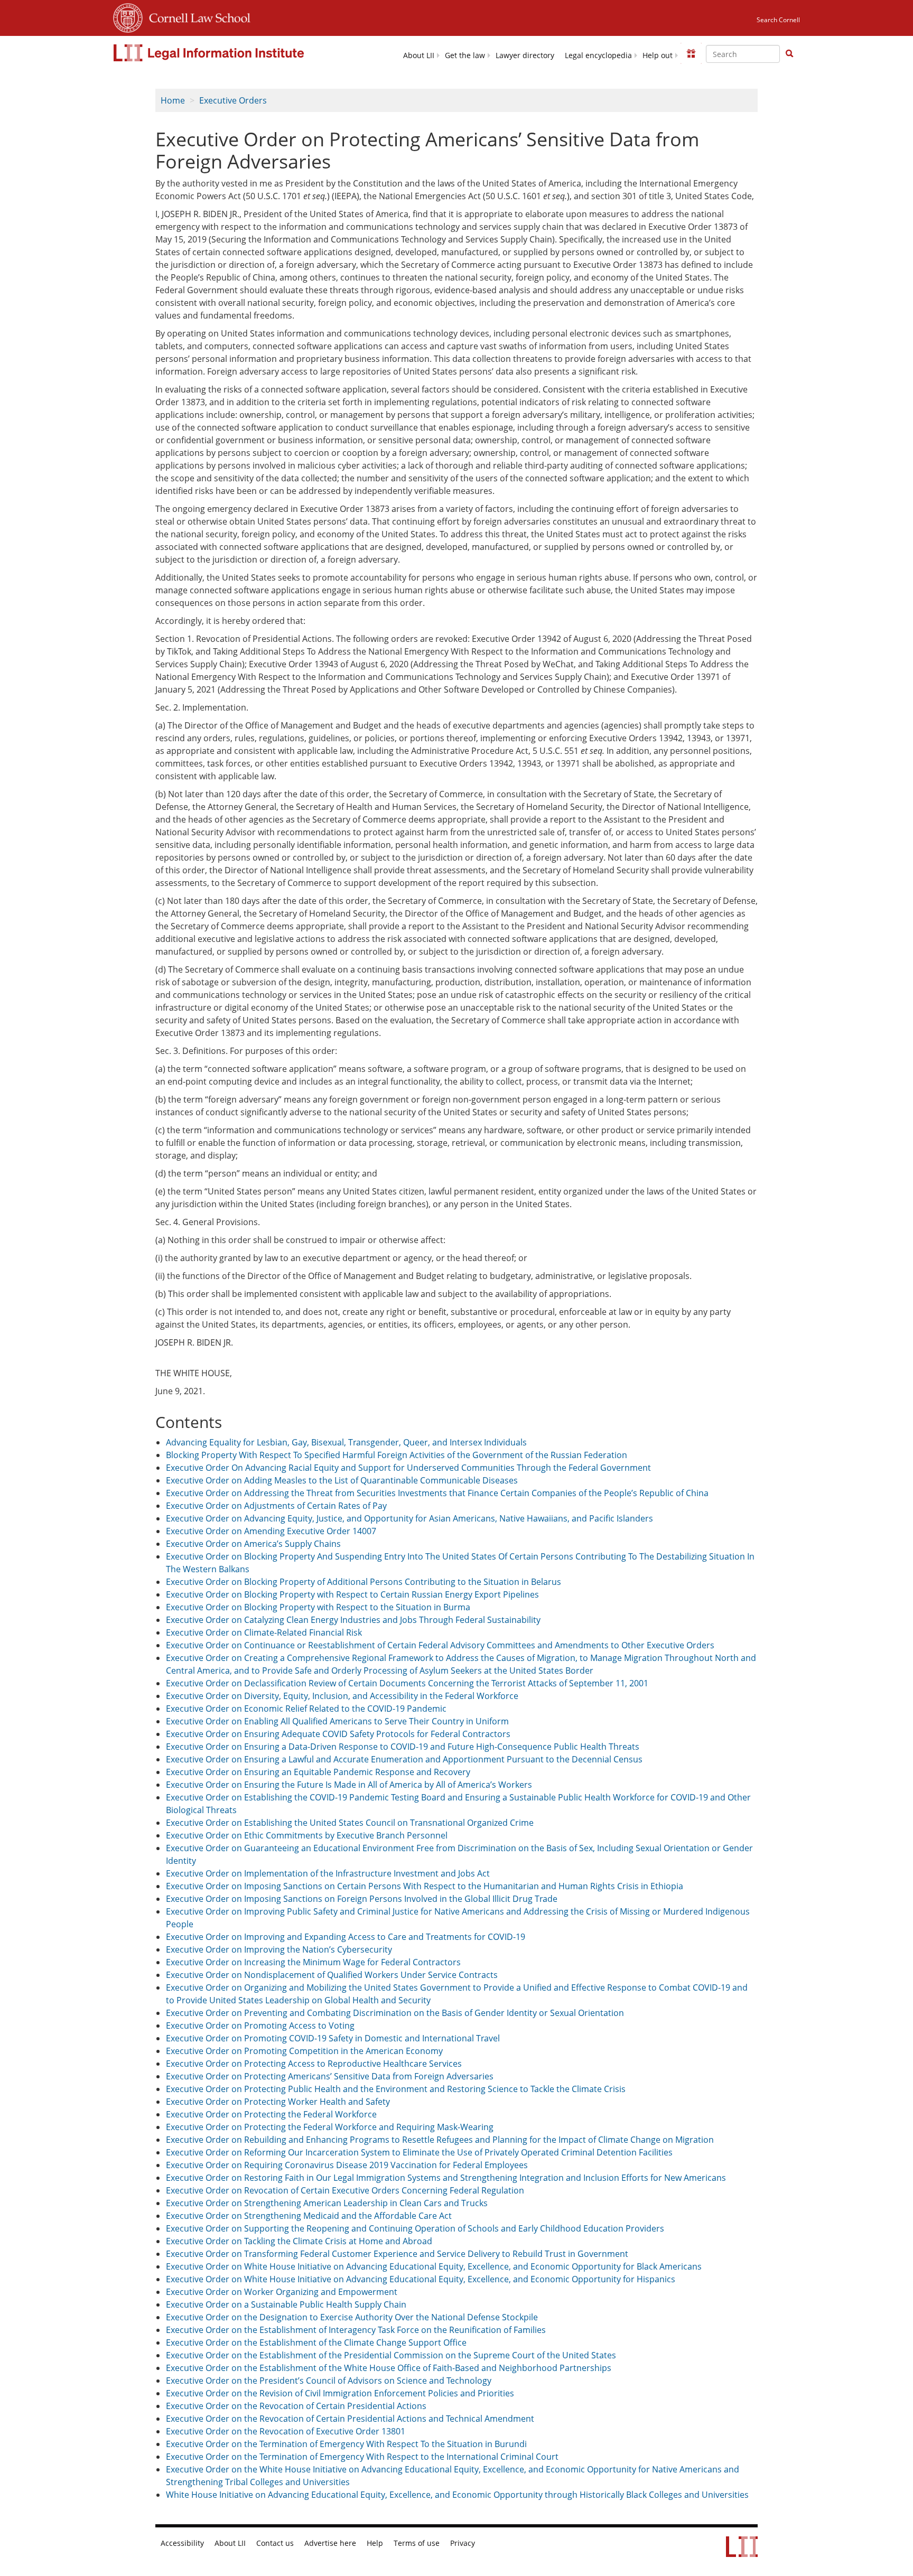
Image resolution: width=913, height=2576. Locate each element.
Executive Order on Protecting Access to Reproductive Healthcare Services (314, 2064)
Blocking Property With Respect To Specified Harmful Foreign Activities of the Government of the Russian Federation (397, 1455)
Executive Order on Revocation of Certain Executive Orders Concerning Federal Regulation (345, 2190)
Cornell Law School (197, 16)
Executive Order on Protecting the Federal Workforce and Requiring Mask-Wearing (330, 2127)
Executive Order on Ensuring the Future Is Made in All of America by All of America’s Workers (349, 1785)
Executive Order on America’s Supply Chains (253, 1544)
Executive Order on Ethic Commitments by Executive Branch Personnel (307, 1835)
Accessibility (182, 2543)
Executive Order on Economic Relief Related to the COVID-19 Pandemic (306, 1709)
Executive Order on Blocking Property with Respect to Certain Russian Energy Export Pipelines (352, 1594)
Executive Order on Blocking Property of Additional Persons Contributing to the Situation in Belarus (364, 1582)
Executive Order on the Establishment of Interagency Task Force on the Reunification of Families (356, 2330)
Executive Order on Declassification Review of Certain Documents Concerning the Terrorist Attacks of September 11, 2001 (407, 1683)
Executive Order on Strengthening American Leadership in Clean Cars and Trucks (327, 2203)
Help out (658, 55)
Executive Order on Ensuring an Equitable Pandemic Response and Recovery (318, 1772)
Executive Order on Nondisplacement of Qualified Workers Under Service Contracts (332, 1975)
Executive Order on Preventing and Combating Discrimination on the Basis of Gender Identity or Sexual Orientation (395, 2013)
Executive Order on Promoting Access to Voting (260, 2026)
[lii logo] (210, 53)
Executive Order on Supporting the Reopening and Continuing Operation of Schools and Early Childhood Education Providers (415, 2228)
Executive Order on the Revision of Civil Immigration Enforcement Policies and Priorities (340, 2393)
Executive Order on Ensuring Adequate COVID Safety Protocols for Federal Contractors (338, 1734)
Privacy (463, 2543)
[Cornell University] (128, 16)
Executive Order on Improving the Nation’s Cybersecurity (279, 1949)
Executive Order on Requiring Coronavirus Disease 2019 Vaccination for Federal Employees (347, 2165)
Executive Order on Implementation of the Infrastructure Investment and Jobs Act (328, 1873)
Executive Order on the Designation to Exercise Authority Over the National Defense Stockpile (352, 2317)
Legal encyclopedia (598, 55)
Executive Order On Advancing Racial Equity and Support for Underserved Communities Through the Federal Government (408, 1468)
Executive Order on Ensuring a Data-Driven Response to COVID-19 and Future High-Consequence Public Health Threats (403, 1747)
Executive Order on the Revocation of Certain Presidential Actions (296, 2406)
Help (375, 2543)
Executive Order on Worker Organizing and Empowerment (282, 2292)
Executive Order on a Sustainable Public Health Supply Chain (286, 2304)
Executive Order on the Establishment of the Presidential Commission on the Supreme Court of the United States (391, 2355)
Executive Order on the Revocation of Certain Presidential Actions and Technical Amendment (350, 2419)
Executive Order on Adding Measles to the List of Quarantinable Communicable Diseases (342, 1480)
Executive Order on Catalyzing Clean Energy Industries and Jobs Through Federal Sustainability (353, 1620)
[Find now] (789, 54)
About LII (419, 55)
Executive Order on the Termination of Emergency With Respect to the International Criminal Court (362, 2457)
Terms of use (417, 2543)
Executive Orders (233, 100)
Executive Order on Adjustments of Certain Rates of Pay (276, 1506)
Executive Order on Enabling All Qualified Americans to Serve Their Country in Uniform (337, 1721)
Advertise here (330, 2543)
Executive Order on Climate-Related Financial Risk (264, 1632)
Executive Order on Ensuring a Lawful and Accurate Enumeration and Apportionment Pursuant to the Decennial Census (404, 1759)
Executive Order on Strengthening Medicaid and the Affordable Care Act (309, 2216)
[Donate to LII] (691, 53)
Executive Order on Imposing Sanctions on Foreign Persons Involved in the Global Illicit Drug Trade (362, 1899)
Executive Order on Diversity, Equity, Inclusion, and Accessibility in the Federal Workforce (342, 1696)
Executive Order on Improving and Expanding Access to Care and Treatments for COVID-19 (346, 1937)
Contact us (275, 2543)
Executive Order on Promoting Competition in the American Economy (304, 2051)
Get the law (465, 55)
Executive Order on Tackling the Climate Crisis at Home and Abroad (299, 2241)
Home (173, 100)
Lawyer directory (525, 55)
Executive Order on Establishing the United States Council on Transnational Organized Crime (350, 1823)
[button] (789, 53)
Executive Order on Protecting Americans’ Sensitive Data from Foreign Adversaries (330, 2076)
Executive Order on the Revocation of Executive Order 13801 (286, 2431)
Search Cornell (778, 20)
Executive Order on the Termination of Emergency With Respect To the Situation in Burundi (346, 2444)
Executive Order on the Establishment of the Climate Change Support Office (316, 2342)
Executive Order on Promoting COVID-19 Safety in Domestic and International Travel (333, 2038)
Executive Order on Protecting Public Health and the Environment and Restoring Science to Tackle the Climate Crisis (396, 2089)
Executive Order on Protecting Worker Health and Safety (278, 2102)
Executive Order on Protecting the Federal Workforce (271, 2114)
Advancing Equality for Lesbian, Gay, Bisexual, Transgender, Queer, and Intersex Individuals (346, 1442)
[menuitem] (419, 55)
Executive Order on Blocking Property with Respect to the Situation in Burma (318, 1607)
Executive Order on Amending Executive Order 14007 (271, 1531)
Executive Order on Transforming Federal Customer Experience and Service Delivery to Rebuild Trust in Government (397, 2254)
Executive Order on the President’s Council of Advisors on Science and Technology (329, 2381)
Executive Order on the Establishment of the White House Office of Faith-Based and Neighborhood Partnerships (389, 2368)
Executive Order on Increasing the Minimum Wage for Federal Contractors (313, 1962)
